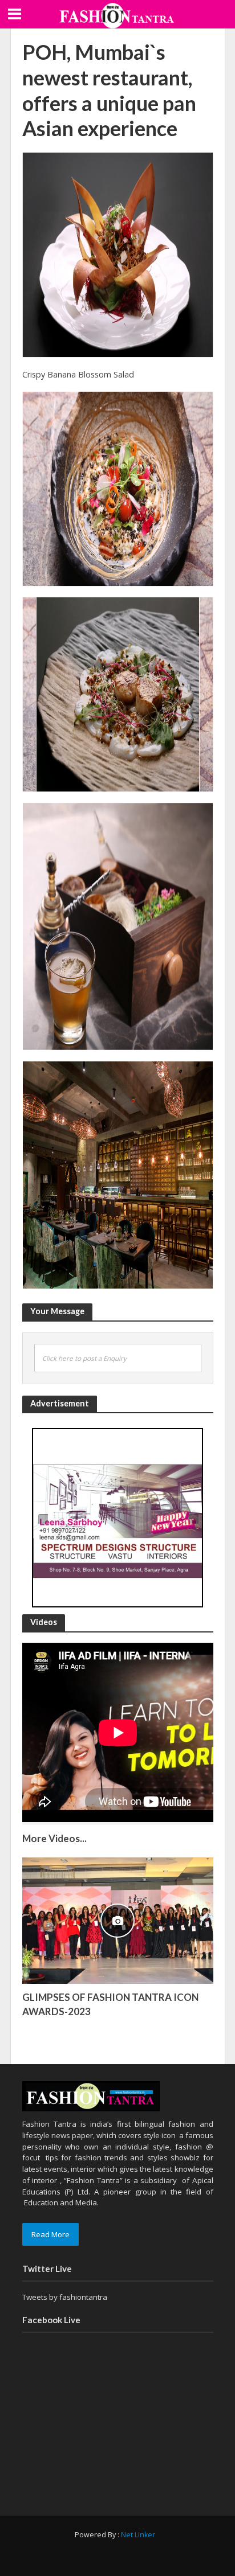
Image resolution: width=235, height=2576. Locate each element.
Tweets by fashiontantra (65, 2297)
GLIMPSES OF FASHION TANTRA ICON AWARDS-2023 (110, 2004)
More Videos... (54, 1838)
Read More (50, 2234)
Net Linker (138, 2535)
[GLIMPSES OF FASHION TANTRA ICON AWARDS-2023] (118, 1920)
